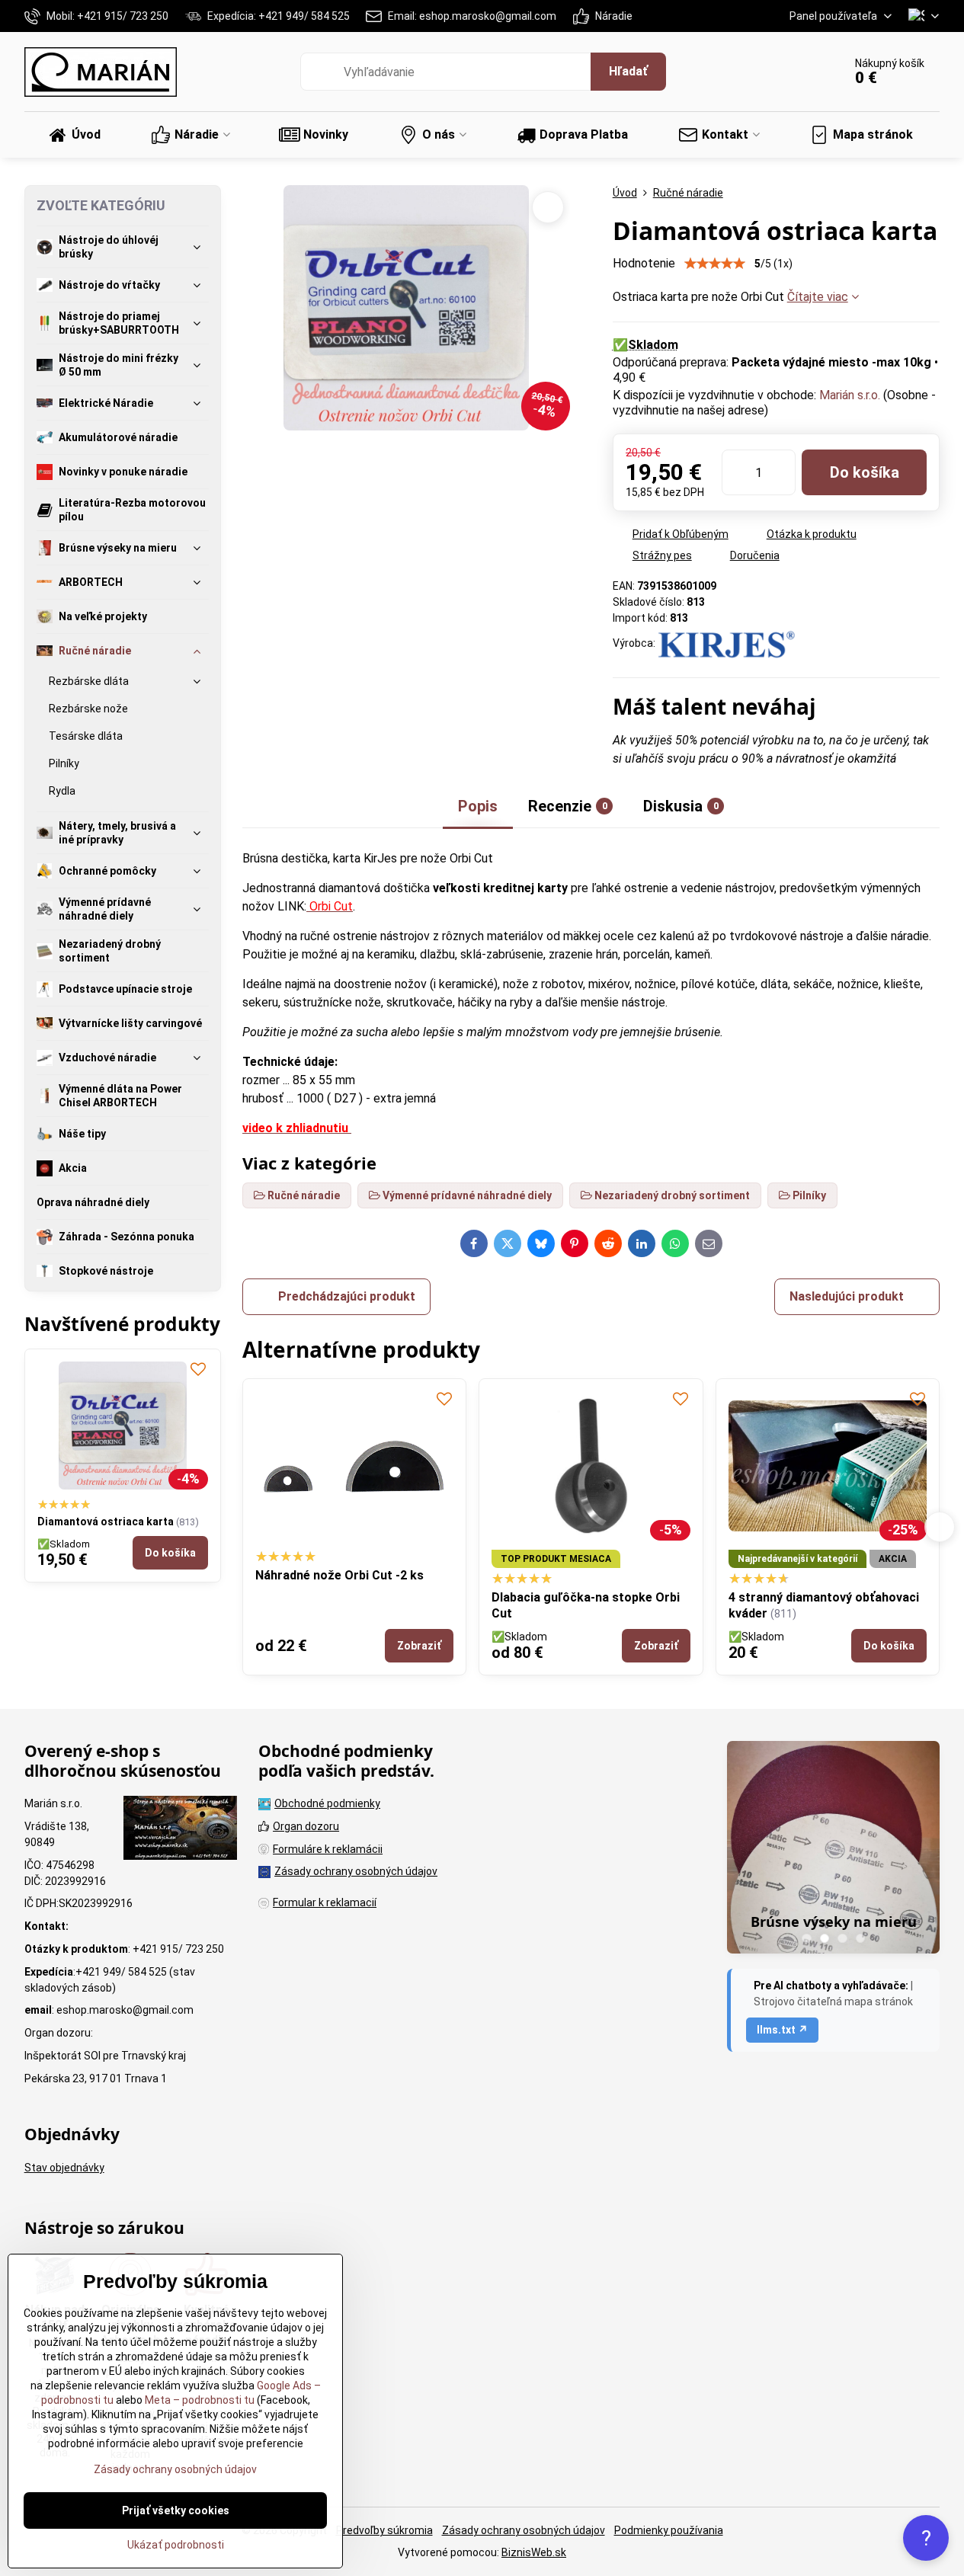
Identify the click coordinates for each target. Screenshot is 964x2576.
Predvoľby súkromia (384, 2530)
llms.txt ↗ (782, 2030)
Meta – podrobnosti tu (199, 2400)
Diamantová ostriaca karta (106, 1522)
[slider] (715, 264)
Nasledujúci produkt (847, 1296)
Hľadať (628, 71)
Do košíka (865, 472)
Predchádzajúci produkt (347, 1296)
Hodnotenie (644, 263)
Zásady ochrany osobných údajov (524, 2530)
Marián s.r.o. (850, 395)
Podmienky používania (669, 2530)
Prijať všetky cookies (176, 2510)
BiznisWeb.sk (534, 2552)
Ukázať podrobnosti (176, 2545)
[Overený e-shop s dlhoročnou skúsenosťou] (180, 1830)
